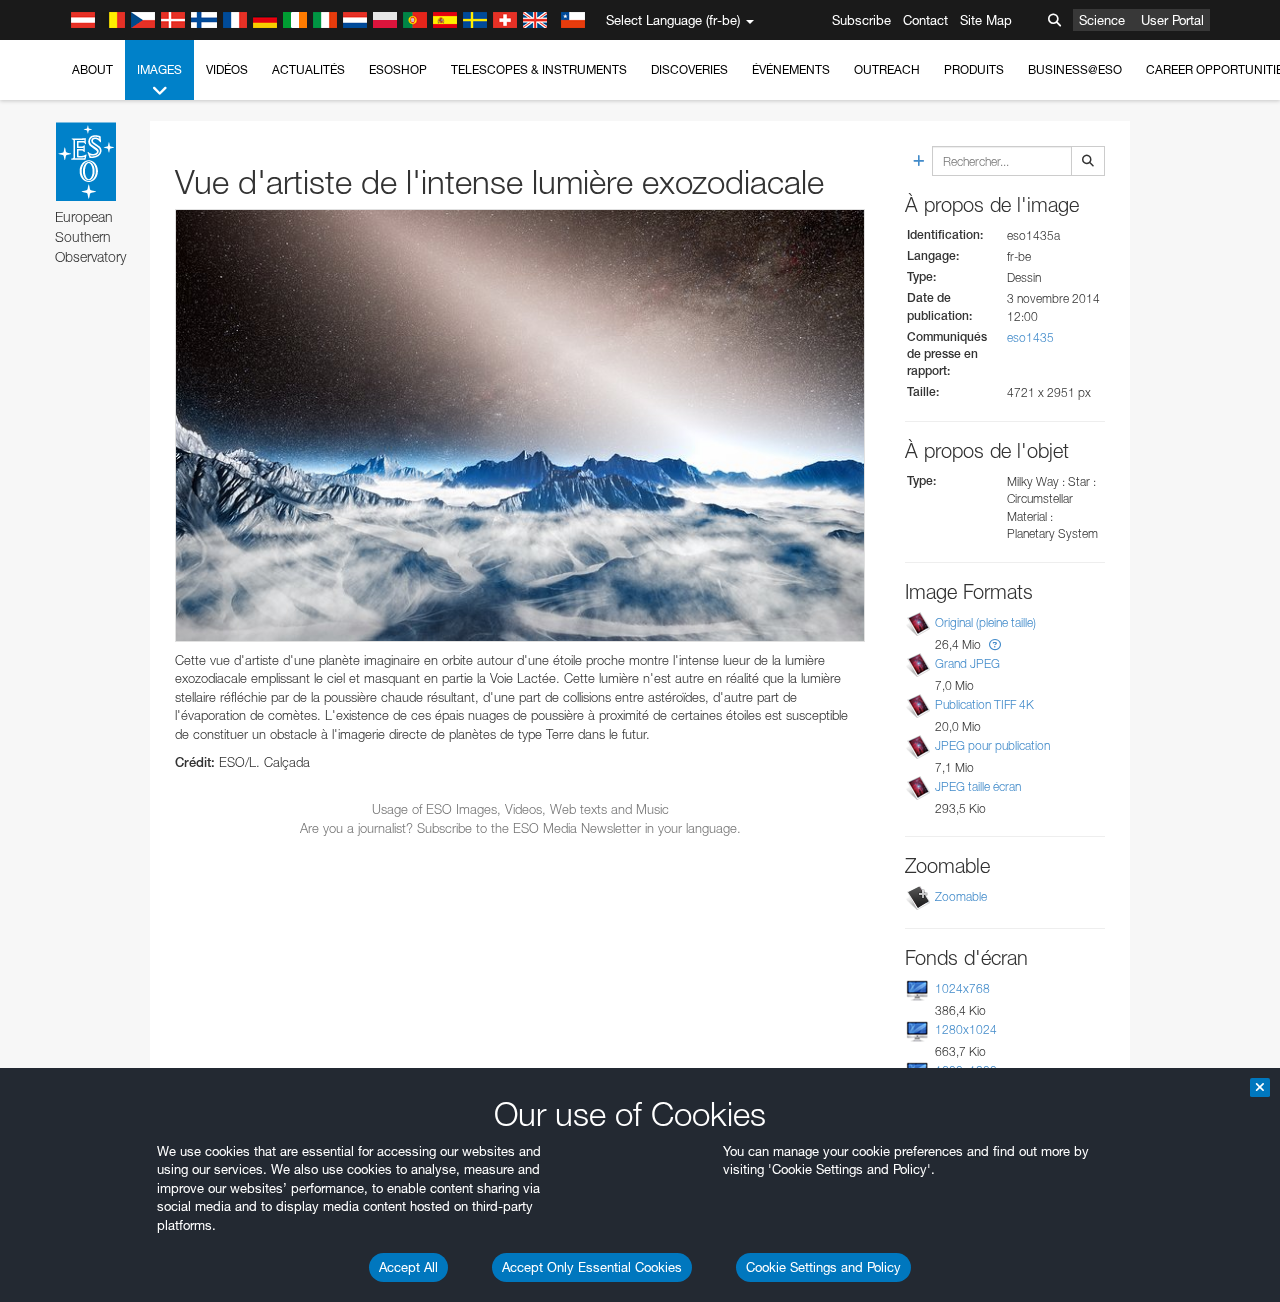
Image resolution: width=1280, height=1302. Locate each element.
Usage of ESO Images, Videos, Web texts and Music (520, 809)
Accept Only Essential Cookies (592, 1267)
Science (1102, 20)
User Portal (1172, 20)
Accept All (408, 1267)
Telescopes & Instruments (539, 69)
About (92, 69)
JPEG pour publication (992, 745)
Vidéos (227, 69)
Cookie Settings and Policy (823, 1267)
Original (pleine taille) (985, 622)
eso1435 (1030, 337)
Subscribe (861, 20)
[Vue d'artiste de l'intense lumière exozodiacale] (520, 425)
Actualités (308, 69)
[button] (995, 644)
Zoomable (961, 896)
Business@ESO (1075, 69)
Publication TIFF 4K (984, 704)
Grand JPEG (967, 663)
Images (159, 69)
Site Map (986, 20)
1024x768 (962, 988)
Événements (791, 69)
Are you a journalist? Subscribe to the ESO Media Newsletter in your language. (520, 828)
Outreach (887, 69)
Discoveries (689, 69)
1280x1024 (966, 1029)
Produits (974, 69)
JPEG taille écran (978, 786)
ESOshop (398, 69)
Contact (925, 20)
